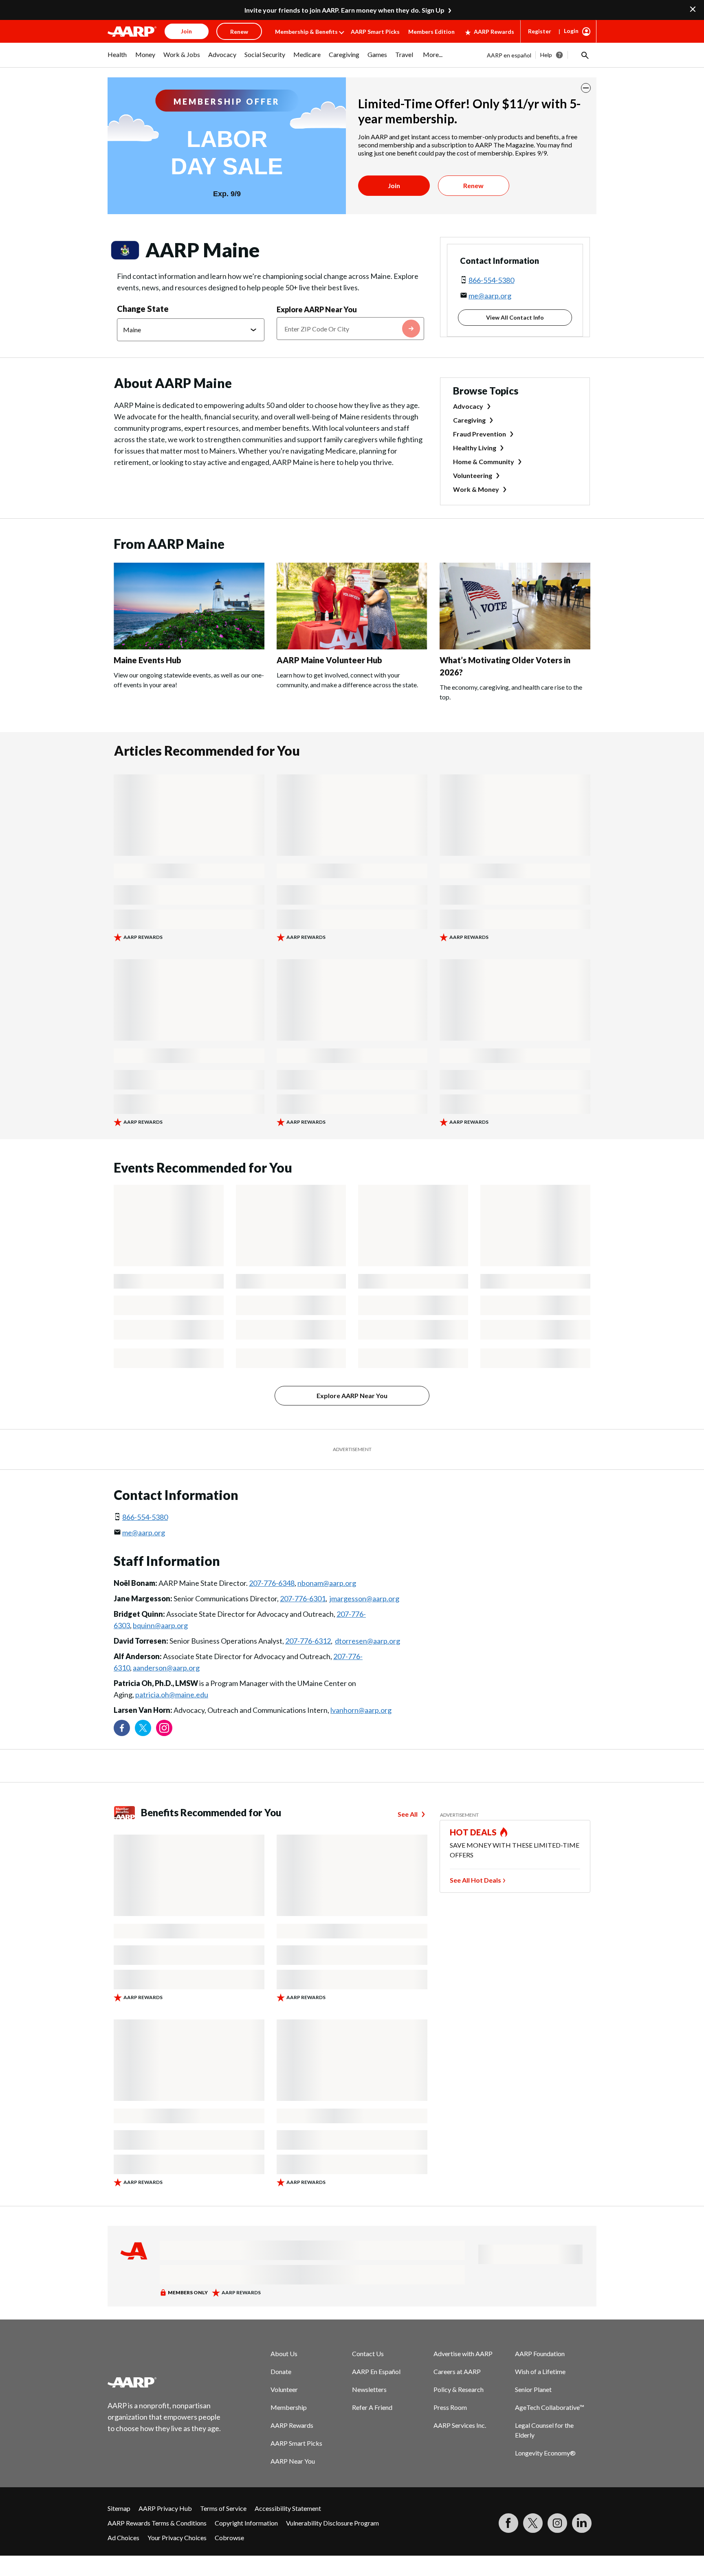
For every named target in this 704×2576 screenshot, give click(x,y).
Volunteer (284, 2389)
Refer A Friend (372, 2407)
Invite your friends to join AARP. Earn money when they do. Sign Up (344, 10)
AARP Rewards (494, 32)
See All (408, 1814)
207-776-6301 (303, 1598)
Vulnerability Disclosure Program (332, 2523)
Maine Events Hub (147, 660)
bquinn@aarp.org (160, 1625)
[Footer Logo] (165, 2382)
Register (540, 31)
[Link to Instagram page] (164, 1728)
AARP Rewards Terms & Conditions (157, 2523)
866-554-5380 (491, 280)
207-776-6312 (308, 1641)
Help (546, 55)
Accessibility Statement (288, 2508)
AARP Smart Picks (375, 32)
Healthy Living (475, 448)
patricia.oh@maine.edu (172, 1695)
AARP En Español (376, 2371)
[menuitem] (117, 59)
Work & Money (476, 489)
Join (394, 185)
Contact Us (368, 2353)
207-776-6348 (272, 1583)
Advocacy (468, 406)
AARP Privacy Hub (165, 2508)
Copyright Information (246, 2523)
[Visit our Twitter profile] (143, 1728)
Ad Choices (123, 2538)
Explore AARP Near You (317, 309)
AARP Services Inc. (460, 2425)
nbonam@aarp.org (327, 1583)
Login (571, 31)
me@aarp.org (490, 296)
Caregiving (469, 420)
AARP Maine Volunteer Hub (329, 660)
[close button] (586, 88)
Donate (281, 2371)
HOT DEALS (473, 1832)
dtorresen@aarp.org (367, 1641)
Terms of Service (223, 2508)
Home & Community (484, 461)
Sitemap (119, 2508)
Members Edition (431, 32)
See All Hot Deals (475, 1880)
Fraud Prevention (480, 434)
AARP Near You (293, 2461)
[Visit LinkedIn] (582, 2523)
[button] (584, 55)
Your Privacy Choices (177, 2538)
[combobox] (350, 329)
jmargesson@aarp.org (364, 1598)
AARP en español (509, 55)
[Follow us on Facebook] (122, 1728)
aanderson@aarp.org (166, 1668)
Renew (473, 185)
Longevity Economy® (545, 2453)
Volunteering (473, 475)
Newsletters (369, 2389)
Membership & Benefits (306, 32)
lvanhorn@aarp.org (361, 1710)
